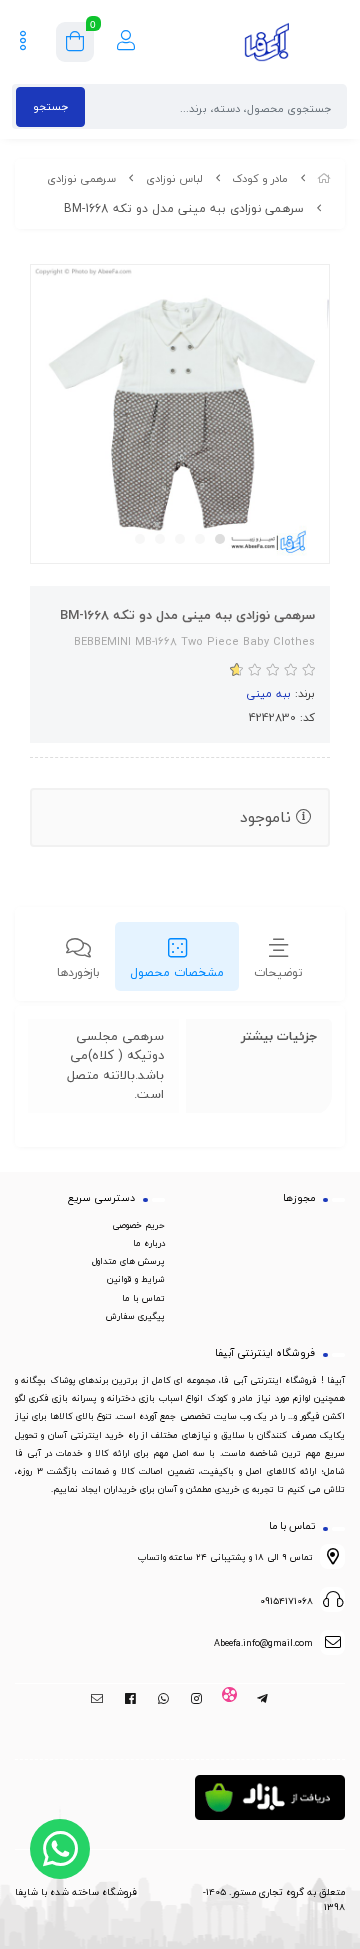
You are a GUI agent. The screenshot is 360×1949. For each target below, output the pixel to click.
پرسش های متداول (128, 1261)
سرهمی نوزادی (81, 178)
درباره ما (149, 1243)
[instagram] (196, 1700)
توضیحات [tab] (278, 972)
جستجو (50, 106)
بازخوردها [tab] (78, 972)
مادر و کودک (260, 178)
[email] (97, 1700)
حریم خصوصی (138, 1225)
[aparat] (229, 1700)
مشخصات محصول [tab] (177, 972)
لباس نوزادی (174, 178)
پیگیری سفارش (135, 1316)
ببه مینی (268, 693)
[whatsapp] (163, 1700)
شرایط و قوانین (136, 1279)
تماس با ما (143, 1298)
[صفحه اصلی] (324, 178)
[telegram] (262, 1700)
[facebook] (130, 1700)
